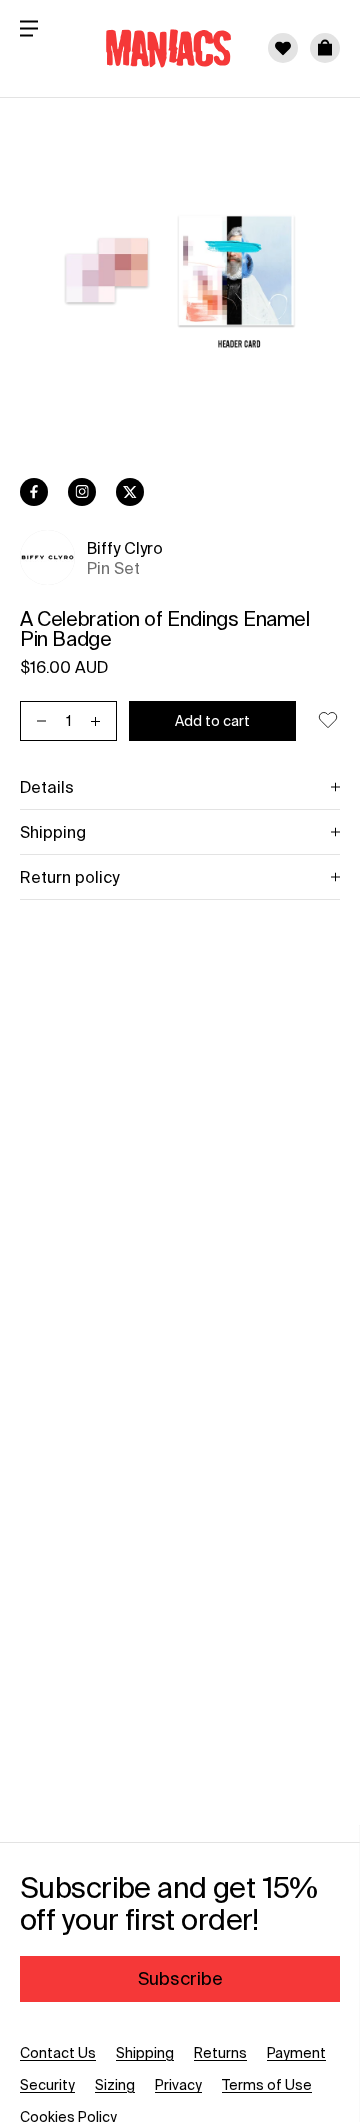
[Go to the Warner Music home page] (156, 48)
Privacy (178, 2085)
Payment (296, 2053)
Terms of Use (267, 2085)
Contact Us (58, 2053)
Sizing (115, 2085)
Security (47, 2085)
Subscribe (180, 1978)
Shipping (145, 2053)
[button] (325, 48)
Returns (220, 2053)
